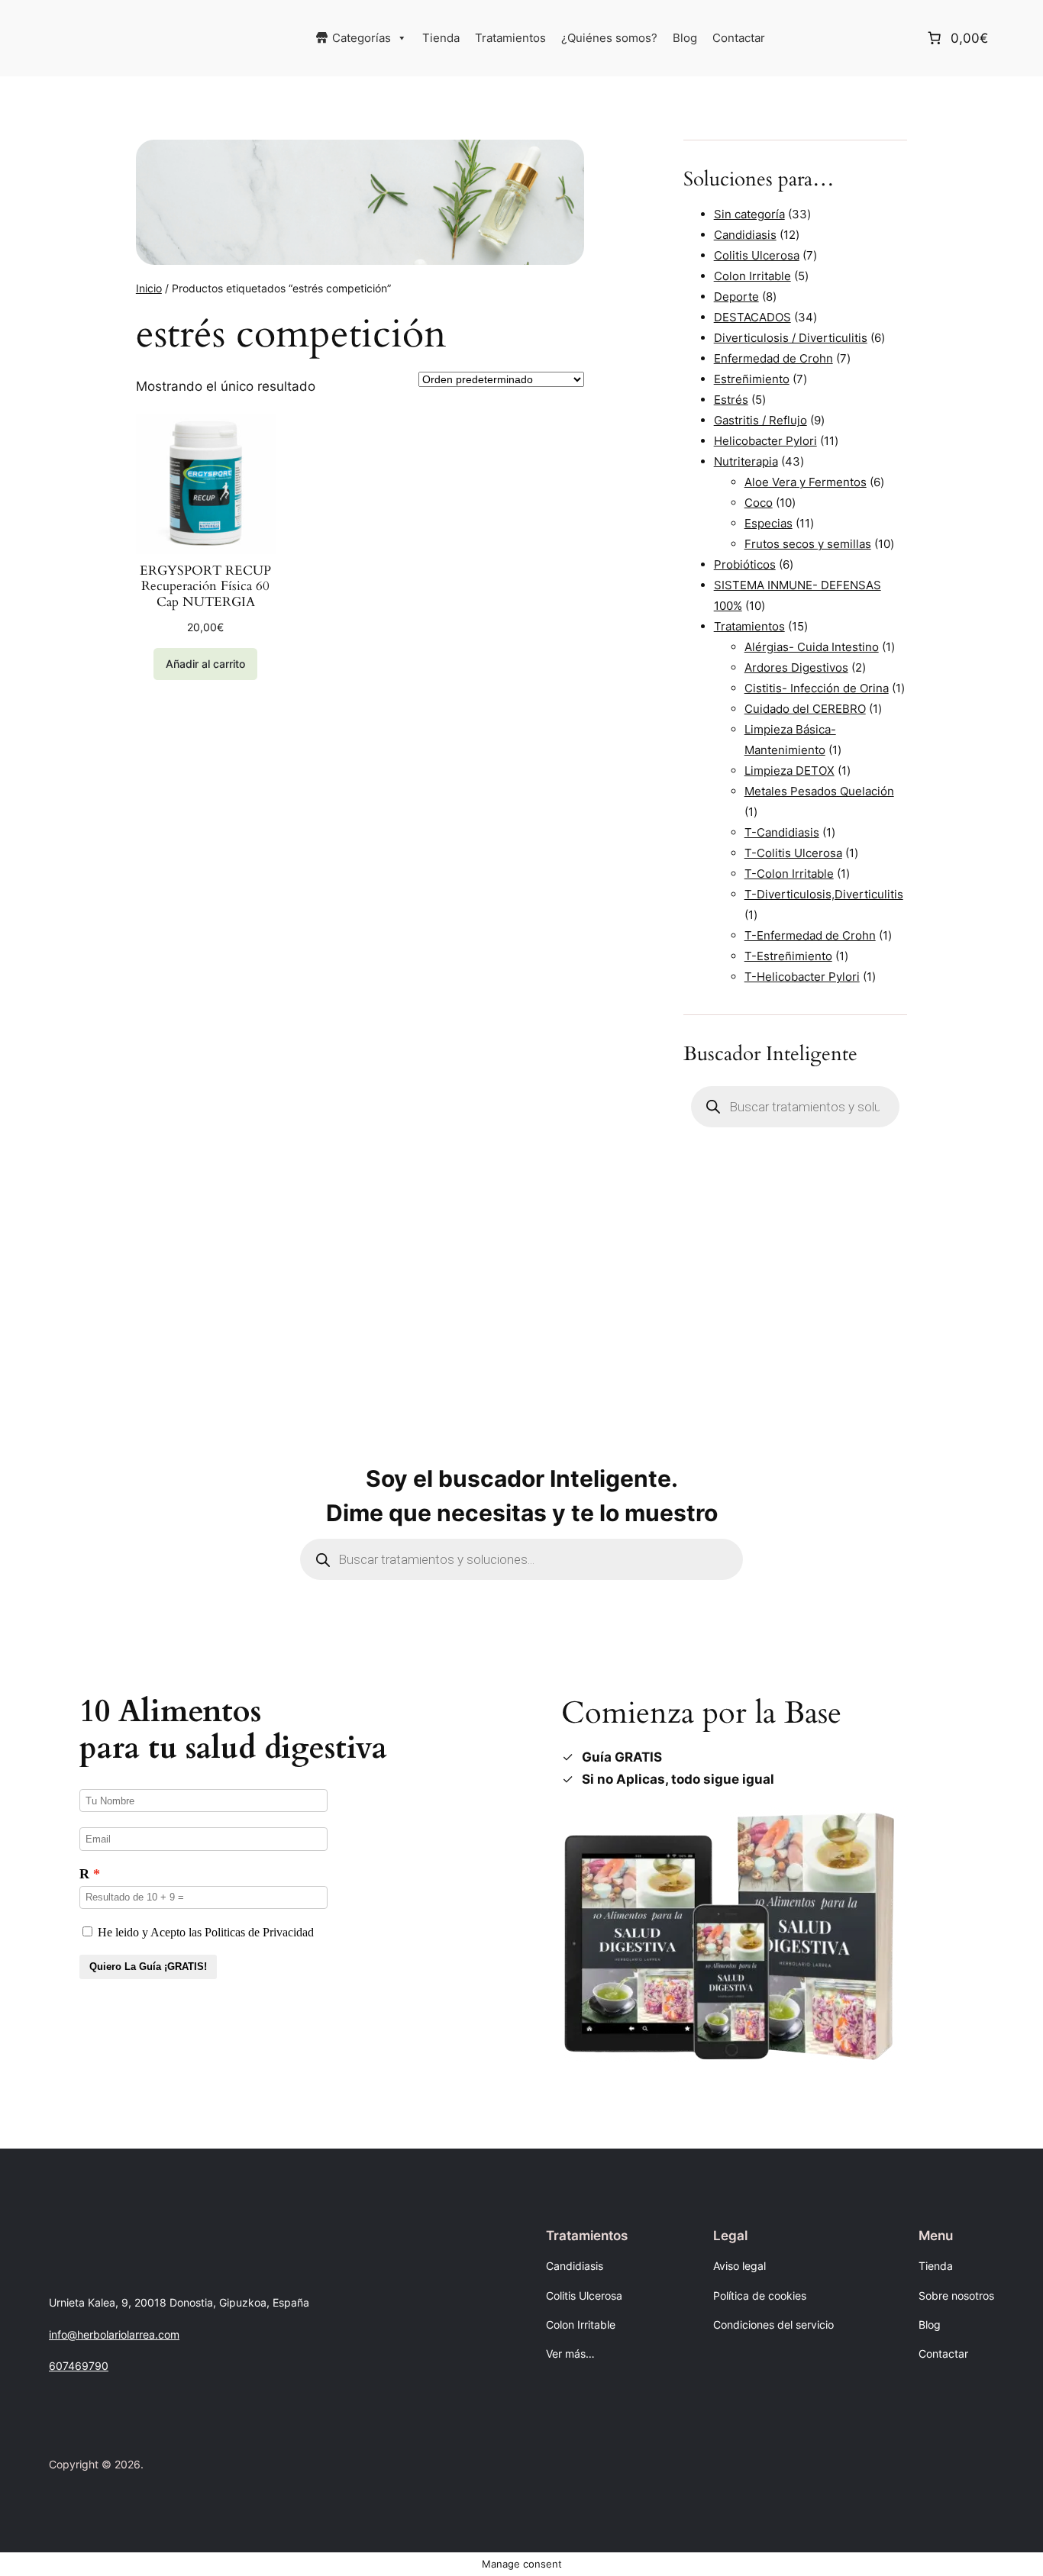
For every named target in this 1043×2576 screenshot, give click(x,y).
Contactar (739, 38)
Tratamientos (510, 38)
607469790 (79, 2366)
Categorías (362, 38)
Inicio (149, 288)
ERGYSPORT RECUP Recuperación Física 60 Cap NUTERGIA (205, 586)
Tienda (441, 38)
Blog (685, 38)
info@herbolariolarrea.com (114, 2334)
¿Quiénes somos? (609, 38)
